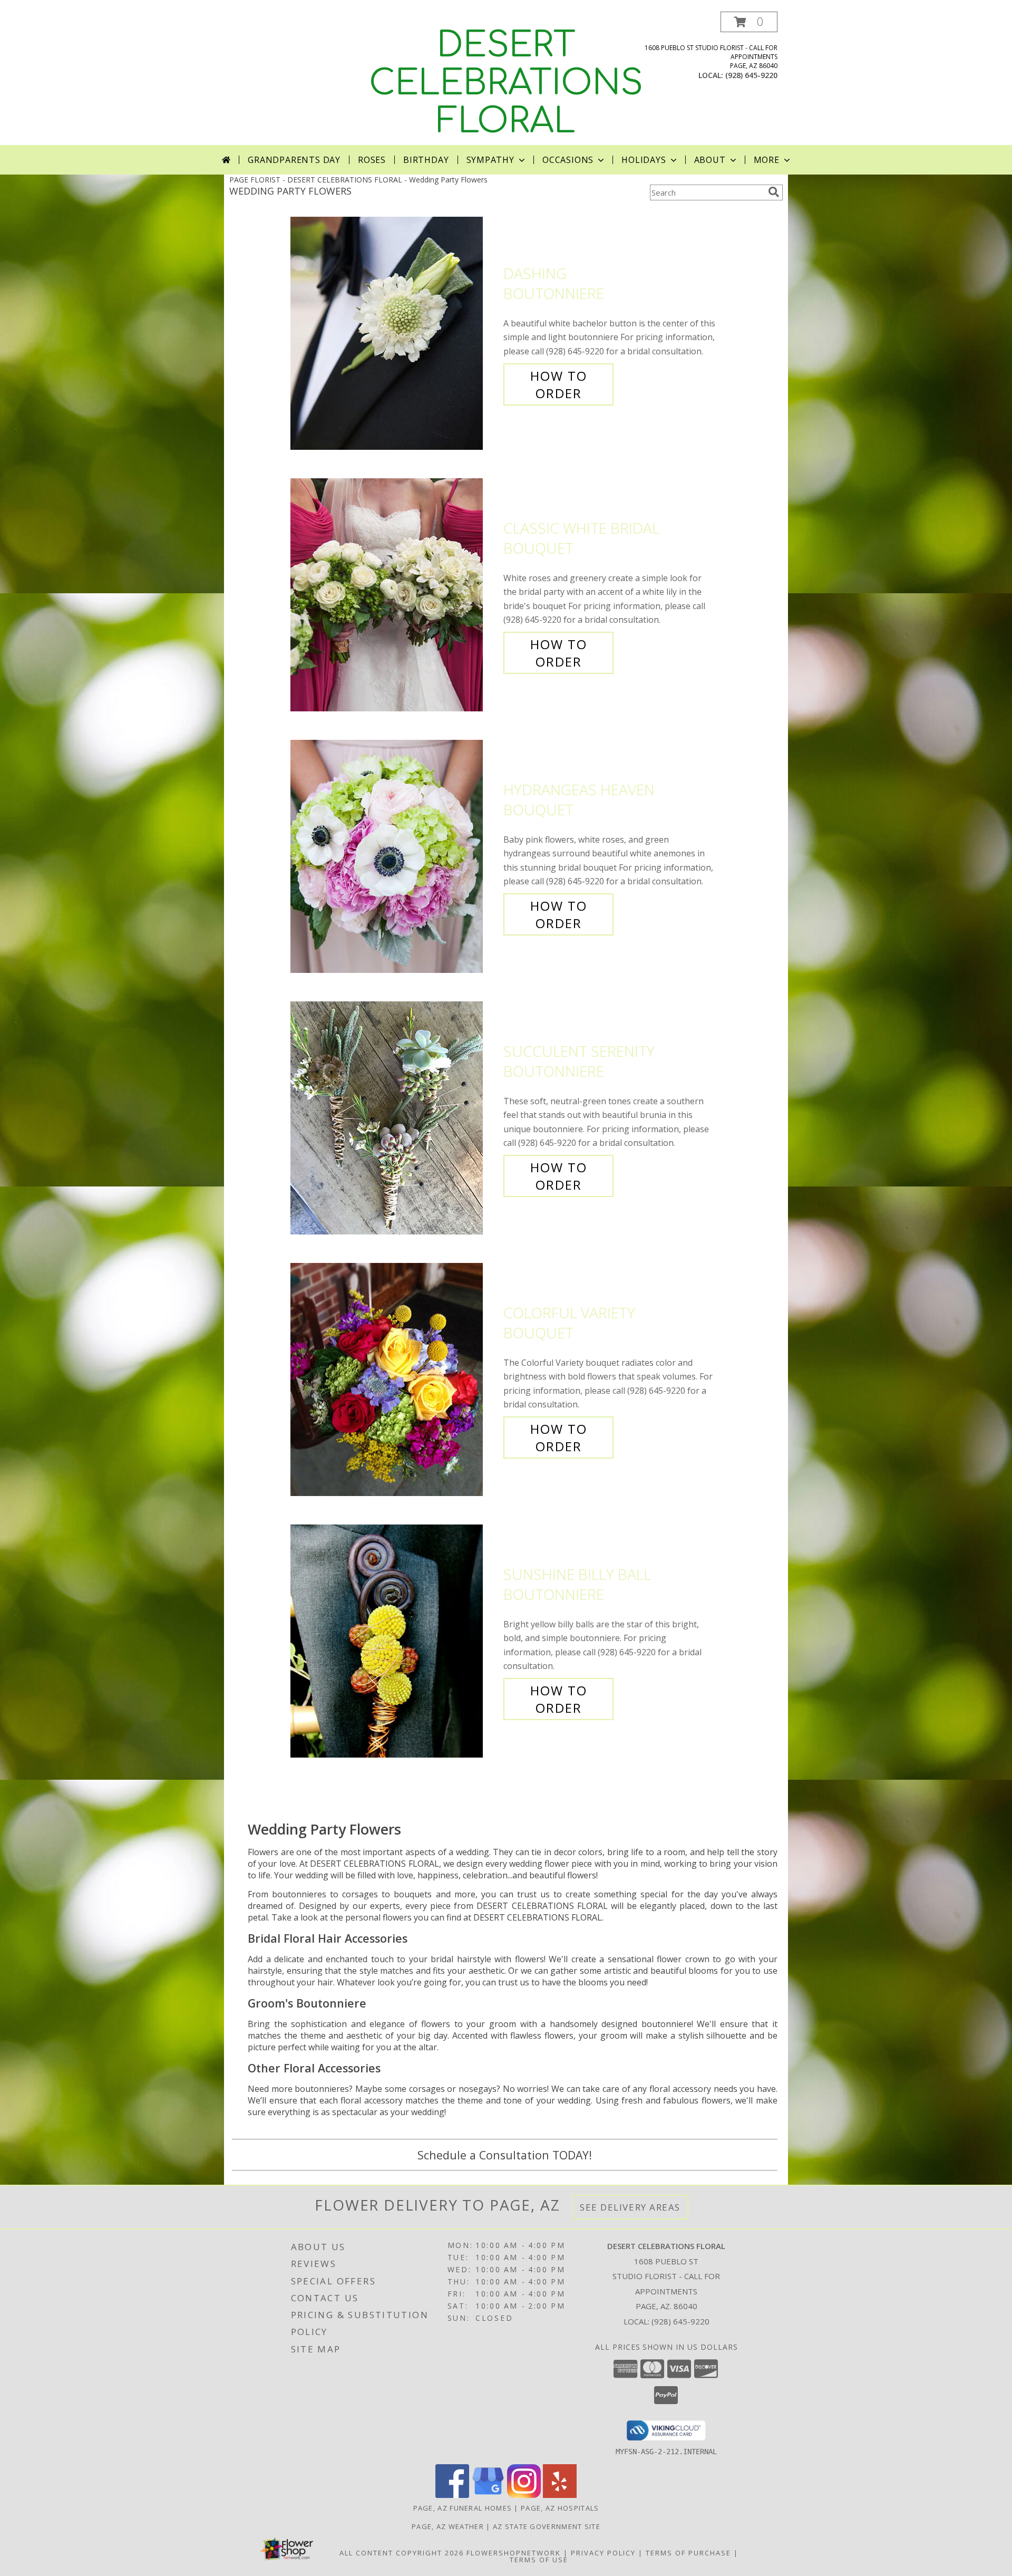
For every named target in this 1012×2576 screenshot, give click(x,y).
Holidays (644, 160)
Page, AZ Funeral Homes (463, 2508)
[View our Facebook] (452, 2495)
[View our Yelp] (560, 2495)
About (710, 160)
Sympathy (490, 160)
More (767, 160)
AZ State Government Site (547, 2526)
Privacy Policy (603, 2553)
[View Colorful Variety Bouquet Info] (394, 1380)
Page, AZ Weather (448, 2526)
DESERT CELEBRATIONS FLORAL (506, 83)
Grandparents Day (294, 160)
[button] (749, 22)
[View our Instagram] (524, 2495)
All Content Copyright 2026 (402, 2553)
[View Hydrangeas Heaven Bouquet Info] (394, 857)
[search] (774, 192)
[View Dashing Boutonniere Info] (394, 334)
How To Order (559, 384)
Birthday (426, 160)
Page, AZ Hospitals (560, 2508)
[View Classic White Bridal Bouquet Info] (394, 595)
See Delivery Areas (630, 2207)
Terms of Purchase (688, 2553)
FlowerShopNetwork (514, 2553)
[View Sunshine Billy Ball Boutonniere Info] (394, 1641)
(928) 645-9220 (751, 75)
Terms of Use (539, 2560)
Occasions (568, 160)
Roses (372, 160)
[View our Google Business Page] (488, 2495)
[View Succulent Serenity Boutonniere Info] (394, 1118)
